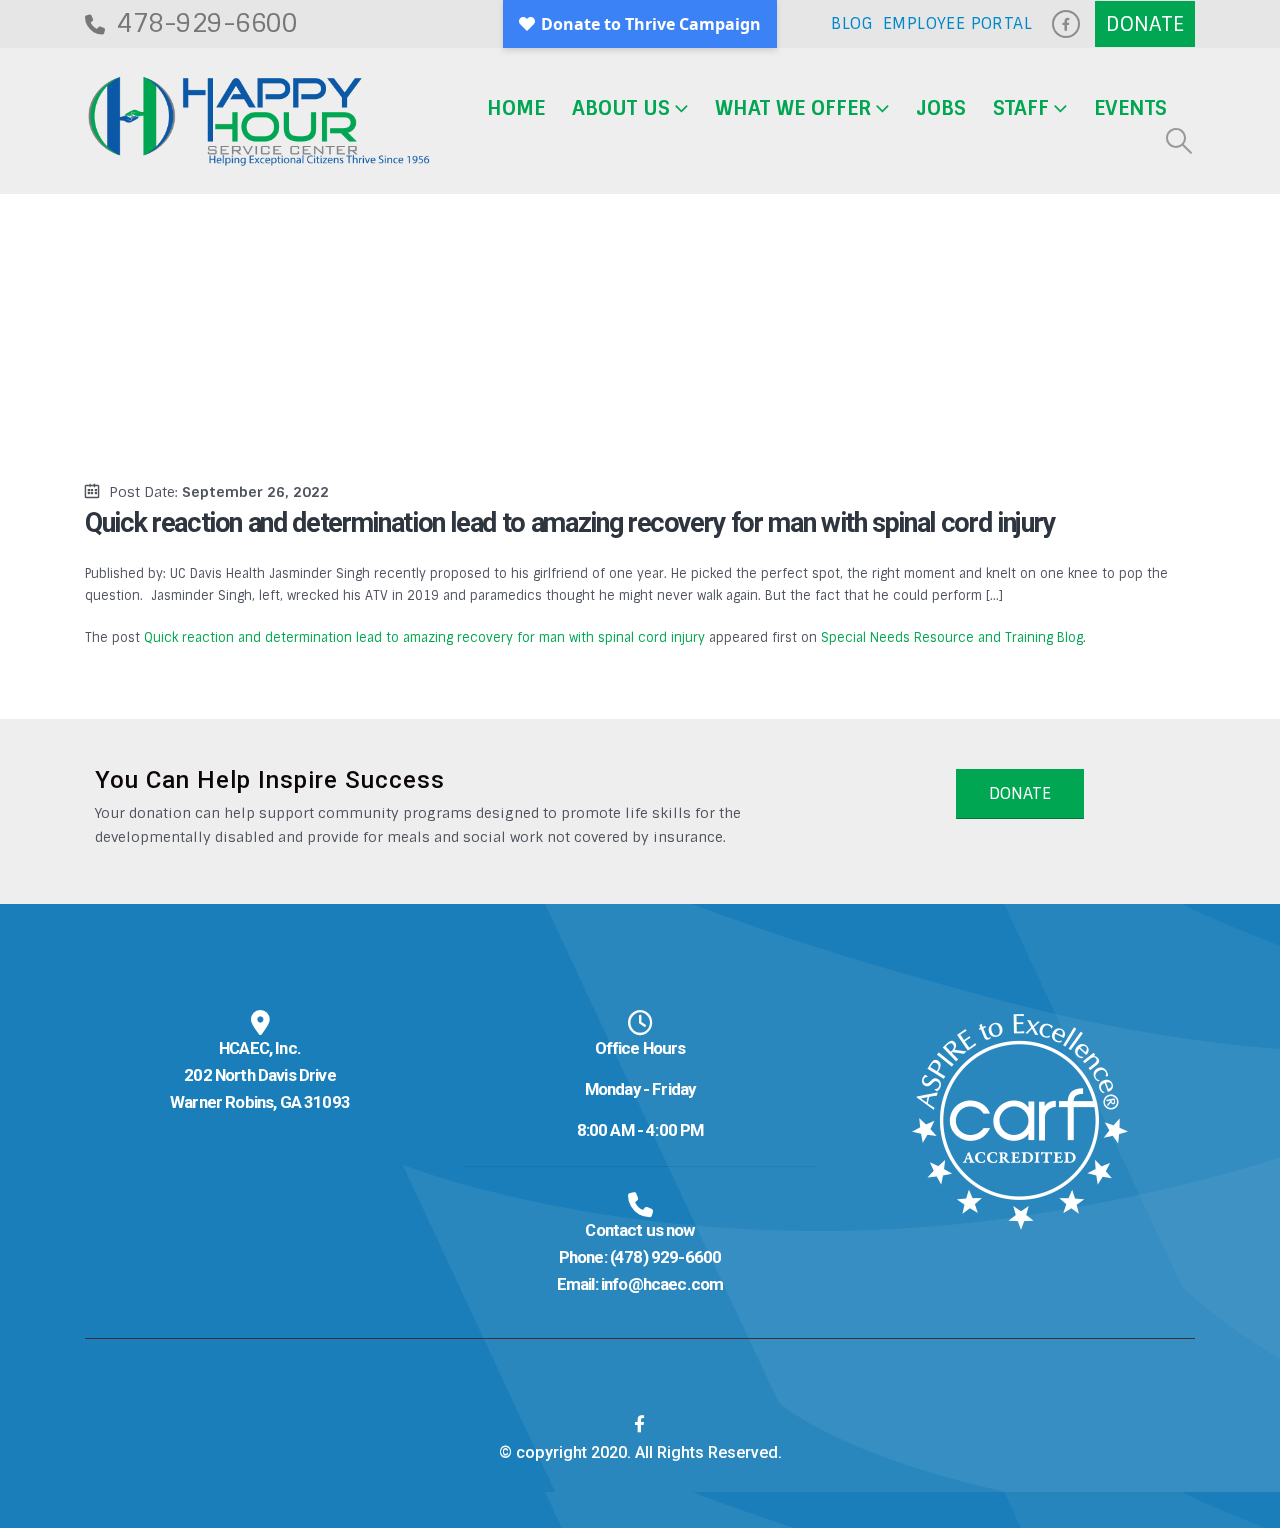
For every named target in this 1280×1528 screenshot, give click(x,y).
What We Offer (793, 108)
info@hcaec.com (662, 1284)
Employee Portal (957, 23)
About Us (621, 108)
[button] (1179, 141)
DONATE (1020, 793)
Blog (852, 23)
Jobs (941, 108)
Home (516, 108)
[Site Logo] (259, 121)
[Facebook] (1066, 24)
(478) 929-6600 (665, 1257)
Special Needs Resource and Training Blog (952, 637)
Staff (1021, 108)
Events (1130, 108)
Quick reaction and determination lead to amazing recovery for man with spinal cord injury (424, 637)
